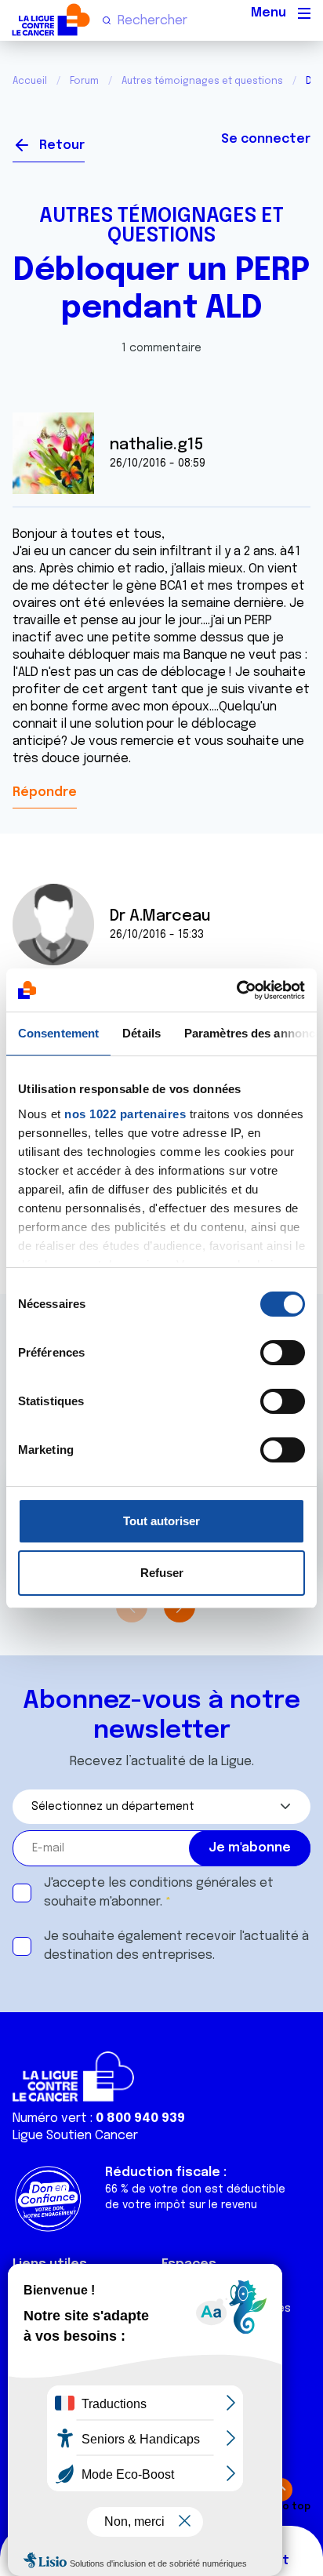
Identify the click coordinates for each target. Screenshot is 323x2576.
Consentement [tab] (58, 1033)
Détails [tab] (142, 1033)
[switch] (283, 1353)
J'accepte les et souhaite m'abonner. (159, 1893)
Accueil (30, 82)
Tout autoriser (161, 1521)
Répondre (45, 792)
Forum (84, 82)
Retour (62, 145)
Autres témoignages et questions (202, 82)
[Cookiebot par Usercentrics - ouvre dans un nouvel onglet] (236, 990)
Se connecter (266, 139)
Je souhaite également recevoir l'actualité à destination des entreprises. (176, 1946)
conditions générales (193, 1883)
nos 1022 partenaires (125, 1114)
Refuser (162, 1573)
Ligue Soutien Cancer (75, 2136)
